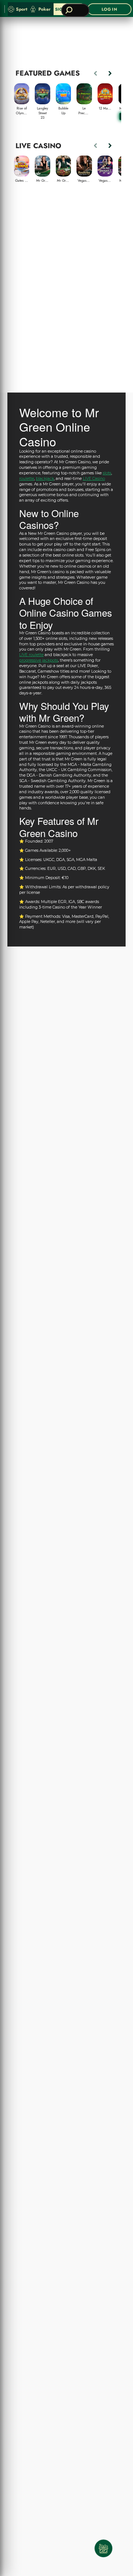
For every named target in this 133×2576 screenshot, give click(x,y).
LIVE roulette (31, 655)
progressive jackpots (39, 660)
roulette (27, 479)
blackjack (45, 479)
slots (107, 473)
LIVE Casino (94, 479)
